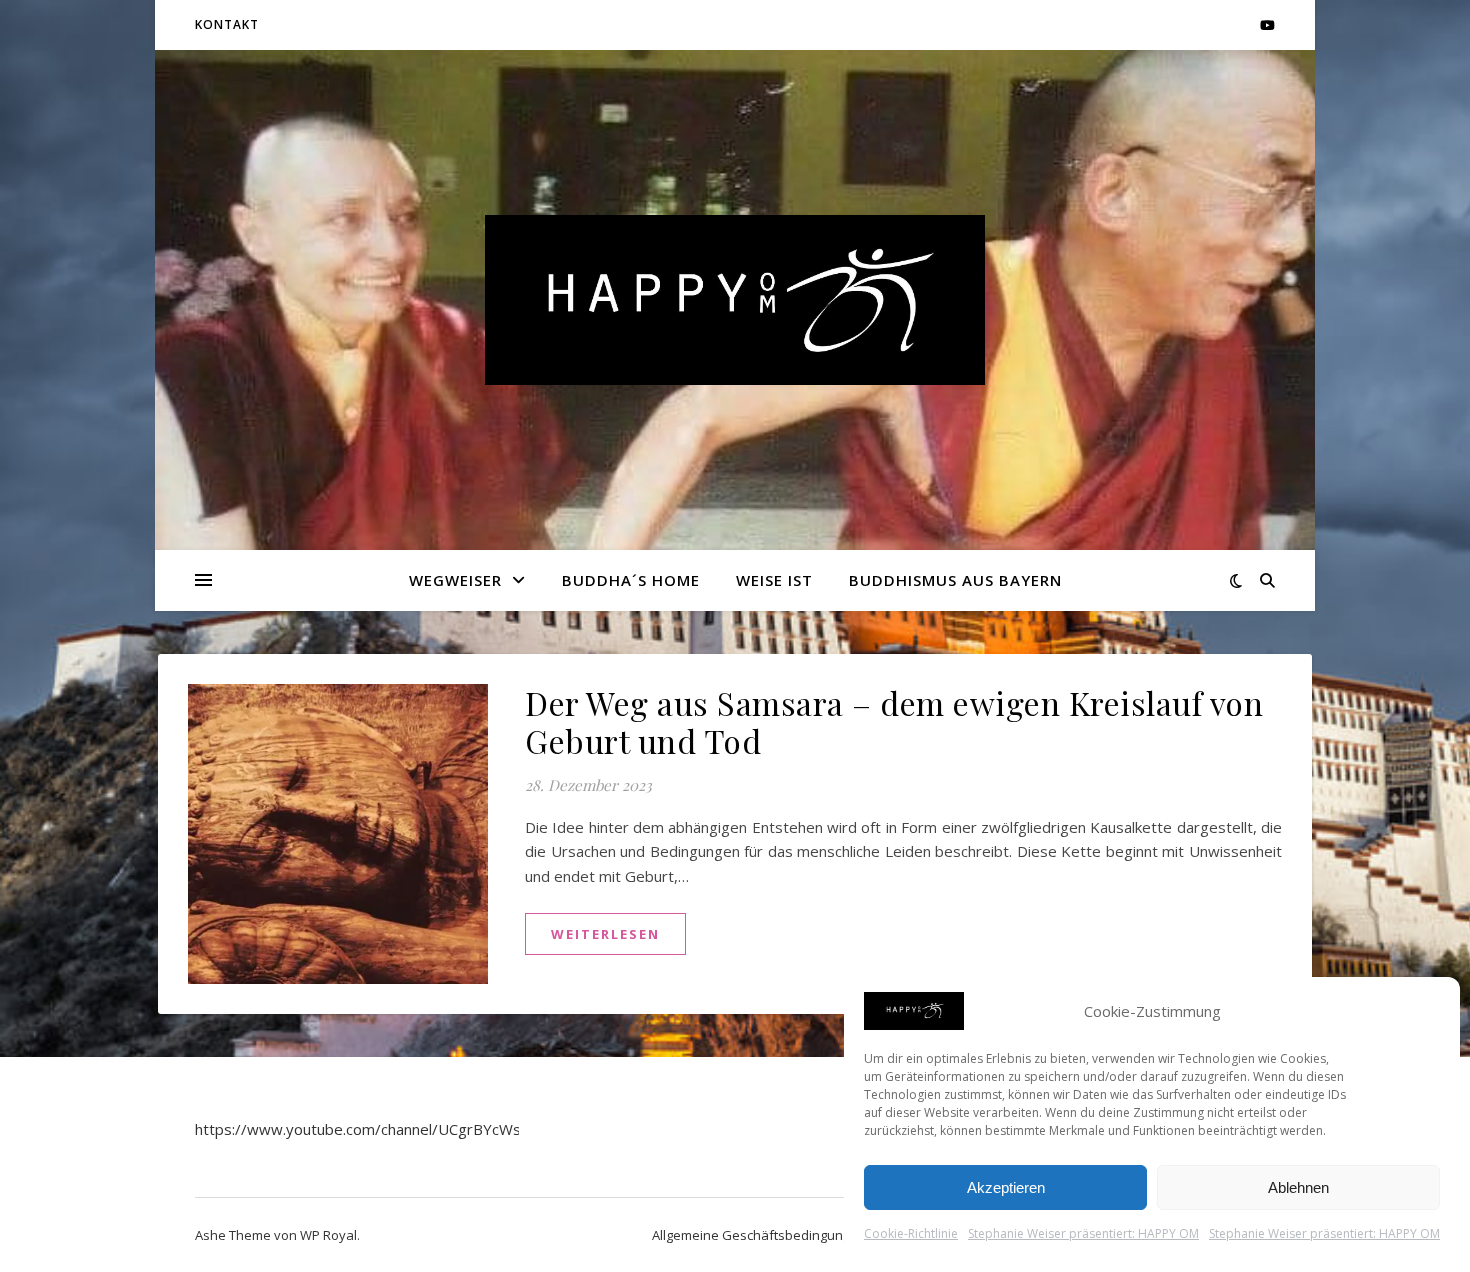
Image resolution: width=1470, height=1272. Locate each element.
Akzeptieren (1006, 1187)
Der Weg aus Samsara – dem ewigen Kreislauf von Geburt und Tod (894, 721)
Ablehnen (1298, 1187)
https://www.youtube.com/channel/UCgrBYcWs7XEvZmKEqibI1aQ (423, 1129)
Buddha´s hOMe (631, 580)
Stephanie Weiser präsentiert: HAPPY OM (1083, 1233)
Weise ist (774, 580)
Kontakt (227, 24)
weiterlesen (605, 934)
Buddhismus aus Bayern (955, 580)
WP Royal (328, 1235)
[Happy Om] (735, 300)
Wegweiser (455, 580)
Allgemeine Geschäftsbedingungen (759, 1235)
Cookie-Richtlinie (911, 1233)
